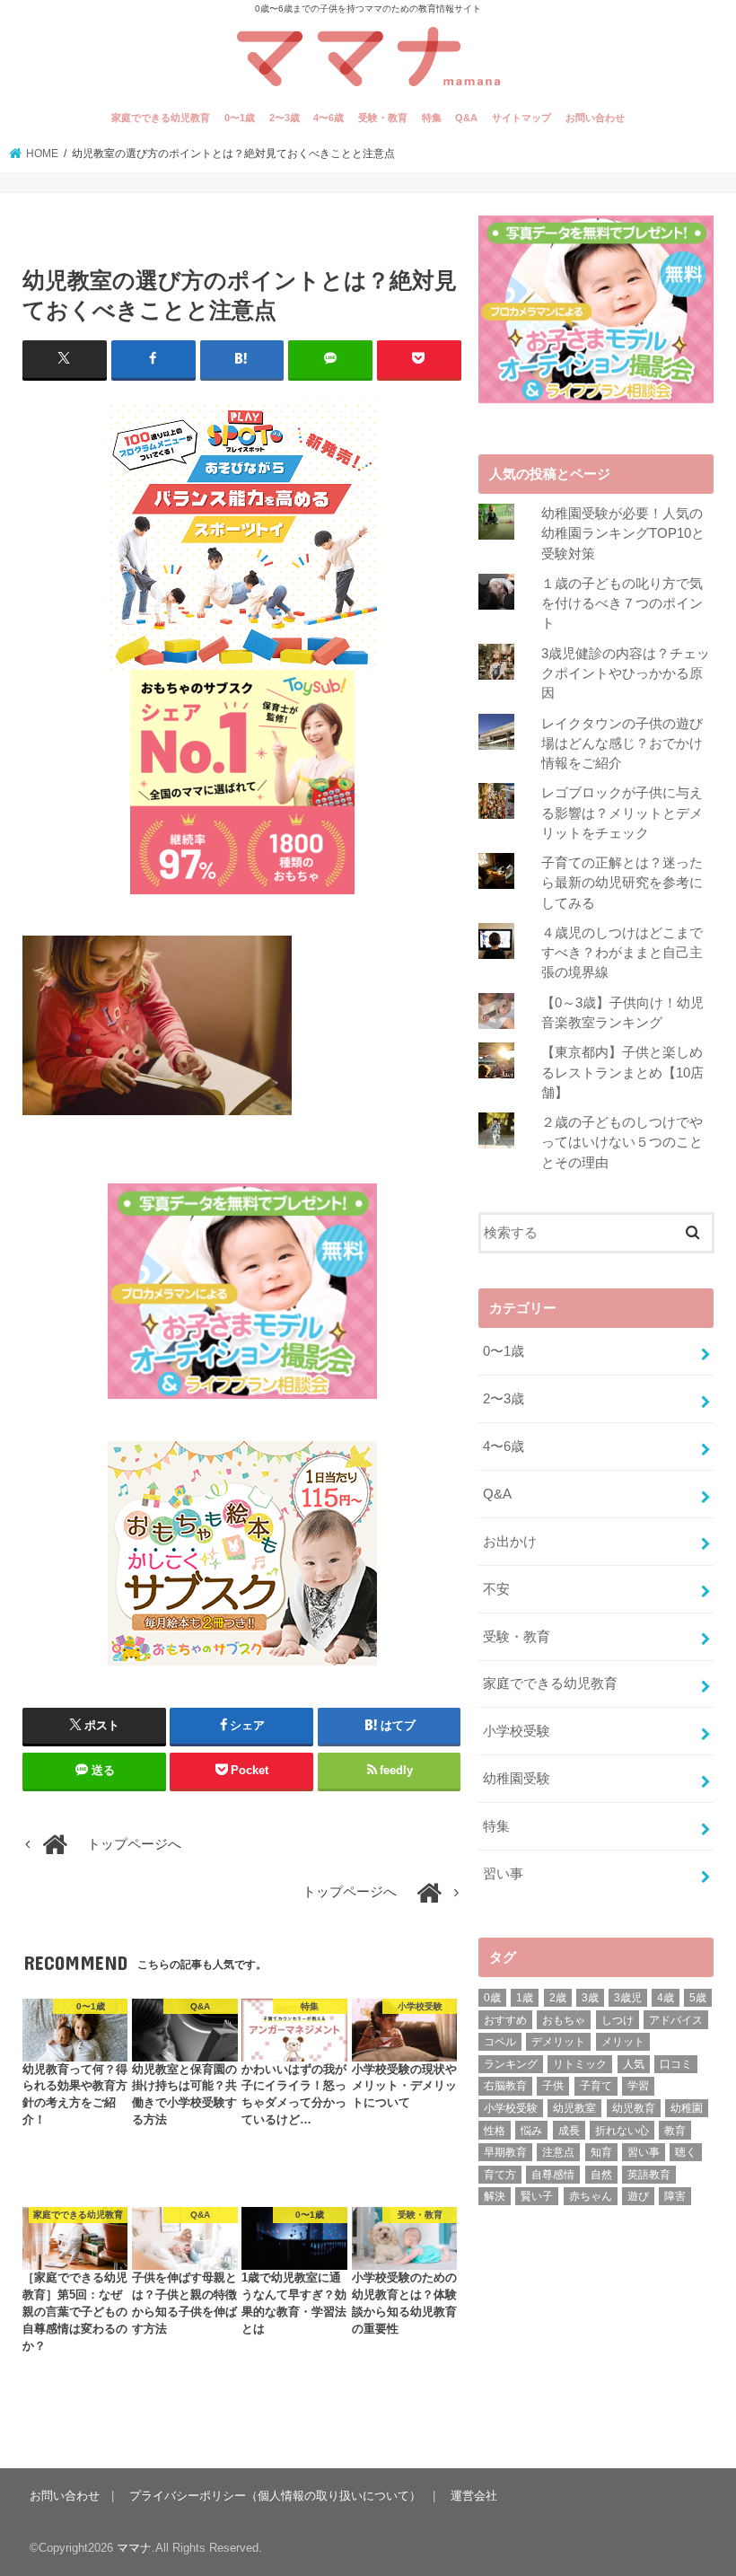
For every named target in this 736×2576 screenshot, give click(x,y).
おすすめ (505, 2020)
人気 (634, 2064)
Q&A (466, 118)
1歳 (525, 1998)
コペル (500, 2042)
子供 (553, 2086)
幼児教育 (634, 2108)
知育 (601, 2152)
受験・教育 (383, 118)
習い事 (503, 1874)
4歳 (666, 1998)
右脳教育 (505, 2086)
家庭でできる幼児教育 (161, 118)
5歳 (698, 1998)
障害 (675, 2196)
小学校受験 (517, 1731)
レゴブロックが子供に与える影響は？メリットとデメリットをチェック (622, 813)
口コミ (676, 2064)
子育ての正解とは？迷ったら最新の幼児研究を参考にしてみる (622, 883)
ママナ (134, 2548)
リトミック (580, 2064)
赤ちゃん (591, 2196)
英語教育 (649, 2175)
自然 (601, 2175)
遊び (638, 2196)
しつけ (618, 2020)
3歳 (590, 1998)
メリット (623, 2042)
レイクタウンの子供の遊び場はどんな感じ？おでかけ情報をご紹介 (622, 743)
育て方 (500, 2175)
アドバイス (676, 2020)
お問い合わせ (595, 118)
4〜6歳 (329, 118)
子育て (596, 2086)
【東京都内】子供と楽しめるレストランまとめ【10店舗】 (622, 1072)
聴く (686, 2152)
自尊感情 (553, 2175)
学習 (638, 2086)
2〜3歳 (285, 118)
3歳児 (628, 1998)
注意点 (558, 2152)
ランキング (511, 2064)
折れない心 (622, 2131)
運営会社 (474, 2496)
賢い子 (537, 2196)
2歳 (558, 1998)
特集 (432, 118)
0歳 (492, 1998)
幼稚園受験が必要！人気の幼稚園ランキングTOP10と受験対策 (623, 533)
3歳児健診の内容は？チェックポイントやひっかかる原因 (626, 673)
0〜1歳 (240, 118)
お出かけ (510, 1542)
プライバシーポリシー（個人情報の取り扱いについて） (275, 2496)
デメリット (558, 2042)
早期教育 (505, 2152)
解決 (495, 2196)
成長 (569, 2131)
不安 (496, 1589)
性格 (495, 2131)
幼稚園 (687, 2108)
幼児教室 (574, 2108)
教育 (675, 2131)
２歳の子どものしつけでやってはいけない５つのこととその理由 (622, 1142)
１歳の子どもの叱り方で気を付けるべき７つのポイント (622, 603)
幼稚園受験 (517, 1779)
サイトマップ (521, 118)
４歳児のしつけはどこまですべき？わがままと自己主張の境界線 (622, 953)
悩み (531, 2131)
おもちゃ (564, 2020)
